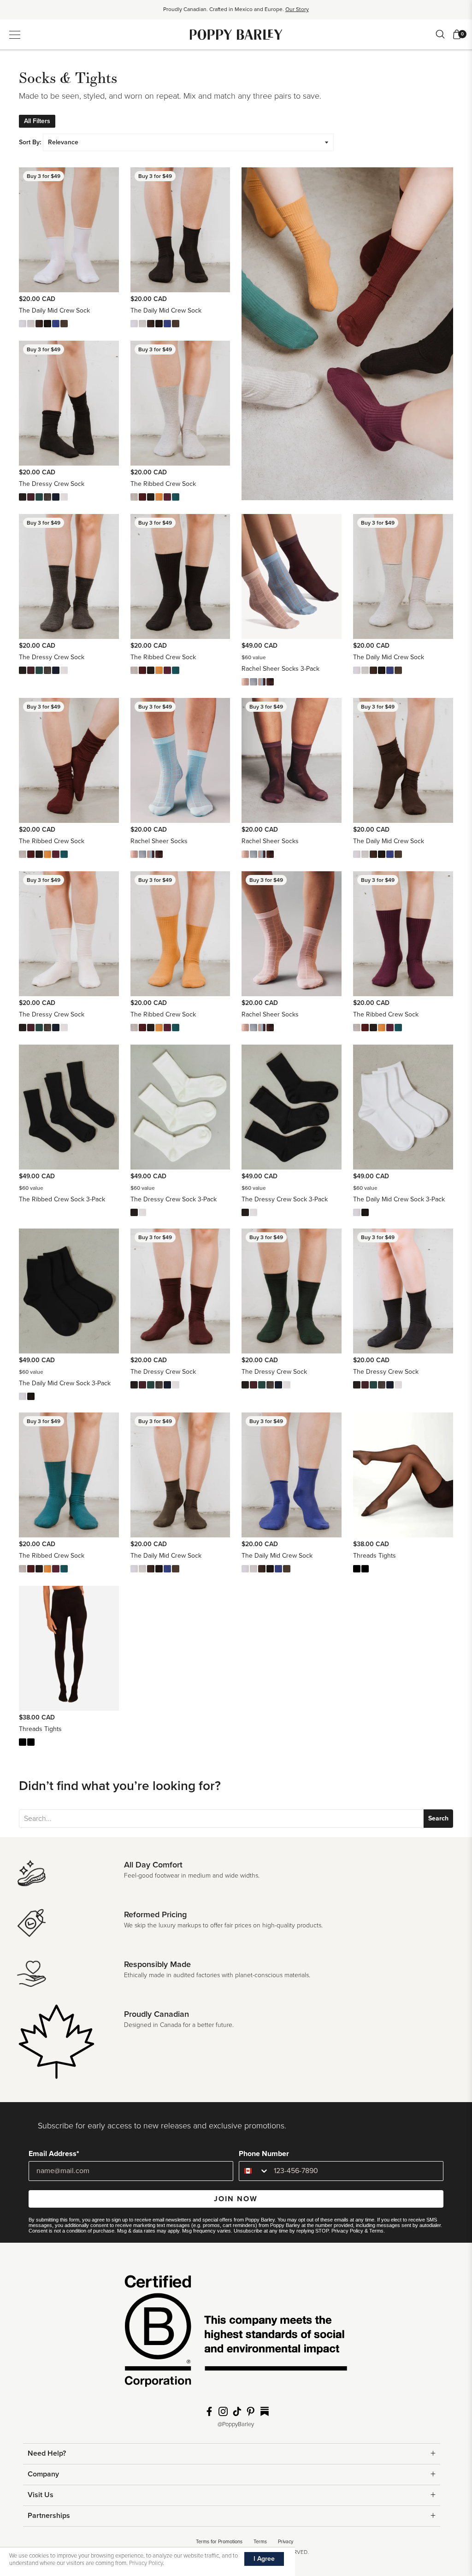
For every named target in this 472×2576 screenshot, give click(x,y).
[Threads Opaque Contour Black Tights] (365, 1569)
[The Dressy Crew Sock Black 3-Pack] (134, 1212)
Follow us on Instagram (223, 2411)
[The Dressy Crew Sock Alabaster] (64, 497)
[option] (236, 12)
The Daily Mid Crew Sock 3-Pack (399, 1199)
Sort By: (30, 142)
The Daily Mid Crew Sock (54, 310)
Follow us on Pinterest (251, 2411)
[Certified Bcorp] (236, 2334)
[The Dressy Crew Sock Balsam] (39, 497)
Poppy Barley (236, 34)
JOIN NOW (236, 2199)
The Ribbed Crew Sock (163, 484)
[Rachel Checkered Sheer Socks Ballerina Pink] (245, 682)
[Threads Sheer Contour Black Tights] (357, 1569)
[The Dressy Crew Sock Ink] (56, 497)
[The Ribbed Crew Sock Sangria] (142, 497)
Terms (376, 2231)
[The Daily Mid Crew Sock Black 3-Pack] (365, 1212)
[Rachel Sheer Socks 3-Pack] (262, 682)
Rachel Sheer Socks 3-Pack (280, 669)
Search (438, 1818)
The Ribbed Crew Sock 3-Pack (62, 1199)
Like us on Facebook (209, 2411)
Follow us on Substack (265, 2411)
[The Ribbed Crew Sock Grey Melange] (134, 497)
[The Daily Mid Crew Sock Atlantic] (56, 324)
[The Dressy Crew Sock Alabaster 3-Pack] (142, 1212)
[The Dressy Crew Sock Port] (31, 497)
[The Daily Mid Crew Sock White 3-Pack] (357, 1212)
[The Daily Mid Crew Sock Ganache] (39, 324)
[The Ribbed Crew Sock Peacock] (176, 497)
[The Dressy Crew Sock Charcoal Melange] (47, 497)
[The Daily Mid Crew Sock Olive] (64, 324)
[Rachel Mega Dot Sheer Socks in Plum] (270, 682)
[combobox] (254, 2171)
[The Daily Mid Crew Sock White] (23, 324)
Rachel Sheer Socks (159, 841)
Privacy (286, 2542)
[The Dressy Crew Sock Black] (23, 497)
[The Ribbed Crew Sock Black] (151, 497)
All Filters (37, 121)
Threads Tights (375, 1556)
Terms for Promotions (219, 2542)
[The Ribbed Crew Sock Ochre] (159, 497)
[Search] (440, 34)
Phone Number (264, 2154)
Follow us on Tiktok (237, 2411)
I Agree (264, 2559)
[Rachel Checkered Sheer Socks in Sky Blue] (254, 682)
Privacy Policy (347, 2231)
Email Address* (54, 2154)
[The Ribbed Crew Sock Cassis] (167, 497)
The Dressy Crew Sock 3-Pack (174, 1199)
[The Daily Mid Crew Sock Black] (47, 324)
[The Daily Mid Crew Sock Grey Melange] (31, 324)
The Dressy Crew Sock (52, 484)
